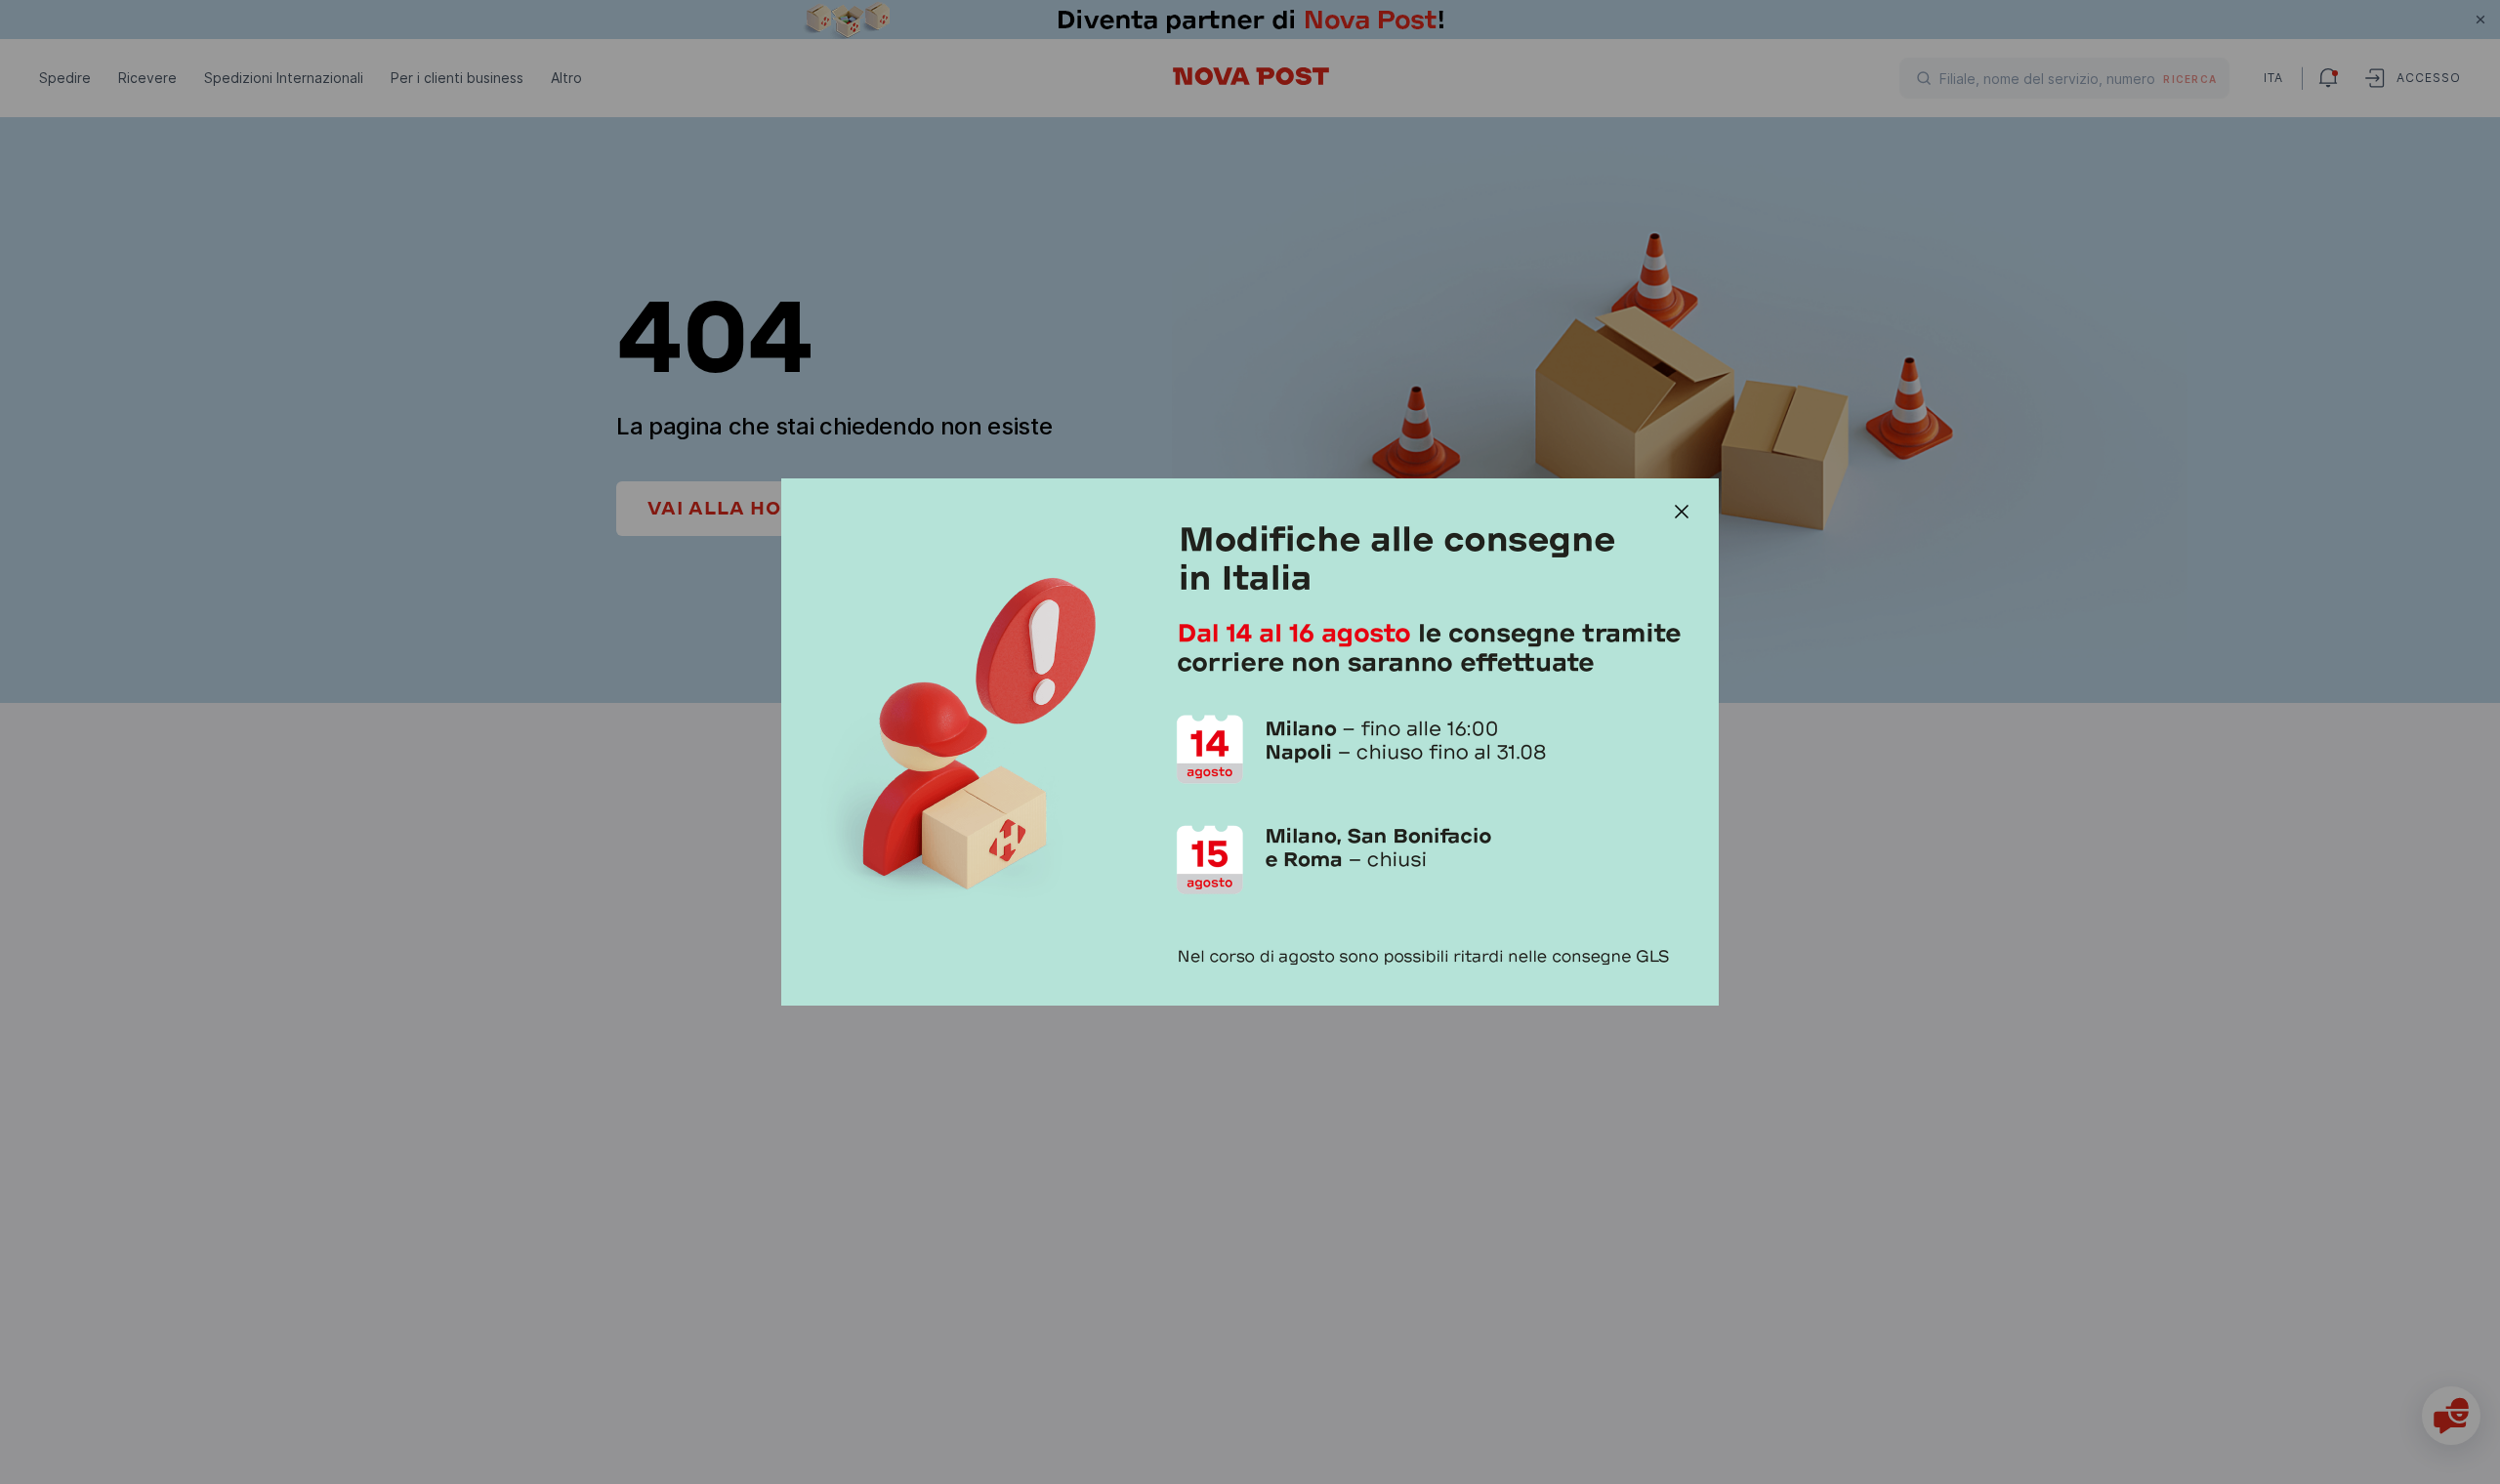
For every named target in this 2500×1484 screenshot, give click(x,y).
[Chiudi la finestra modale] (1682, 512)
